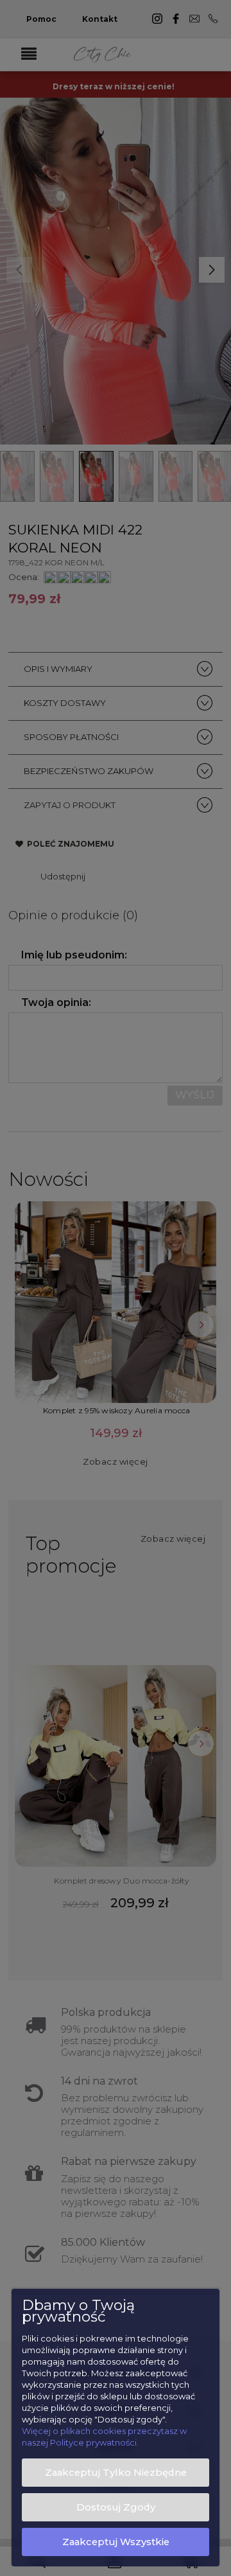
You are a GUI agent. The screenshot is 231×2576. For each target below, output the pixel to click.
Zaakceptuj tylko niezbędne (116, 2473)
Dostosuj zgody (116, 2507)
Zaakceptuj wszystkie (116, 2542)
